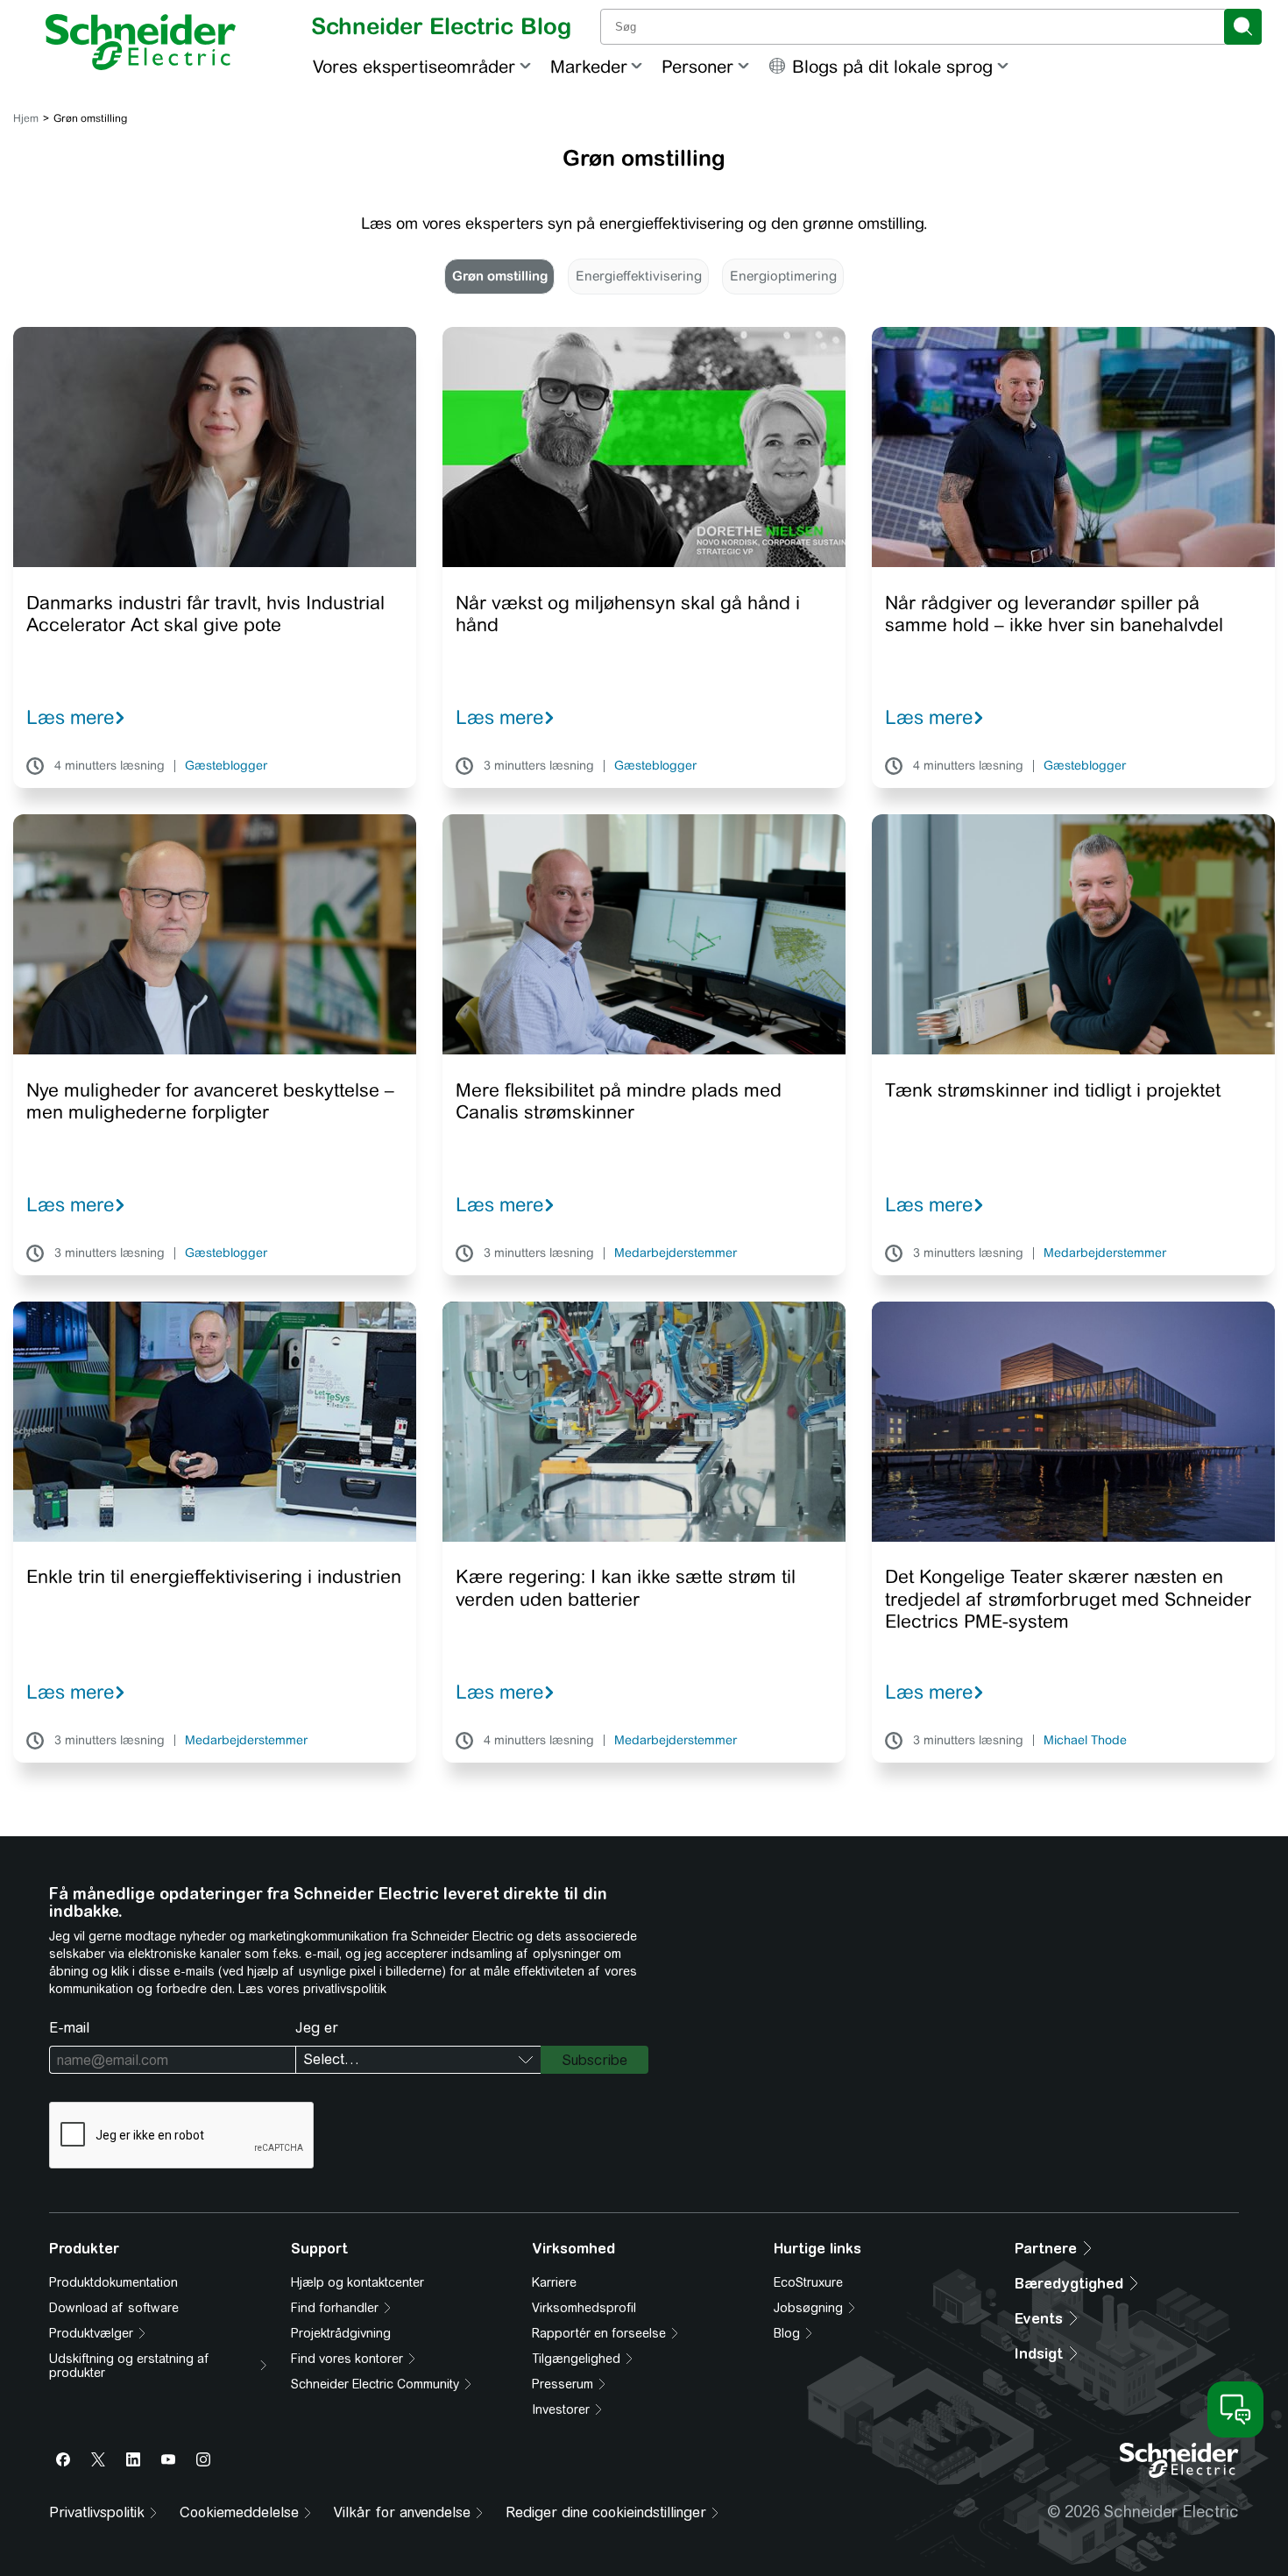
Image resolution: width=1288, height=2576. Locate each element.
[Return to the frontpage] (141, 42)
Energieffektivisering (639, 276)
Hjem (26, 118)
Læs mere (70, 717)
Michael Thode (1085, 1741)
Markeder (589, 66)
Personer (697, 66)
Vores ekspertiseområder (414, 66)
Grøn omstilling (500, 276)
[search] (1243, 27)
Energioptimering (783, 276)
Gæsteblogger (226, 766)
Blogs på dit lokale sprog (892, 66)
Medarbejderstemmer (676, 1253)
